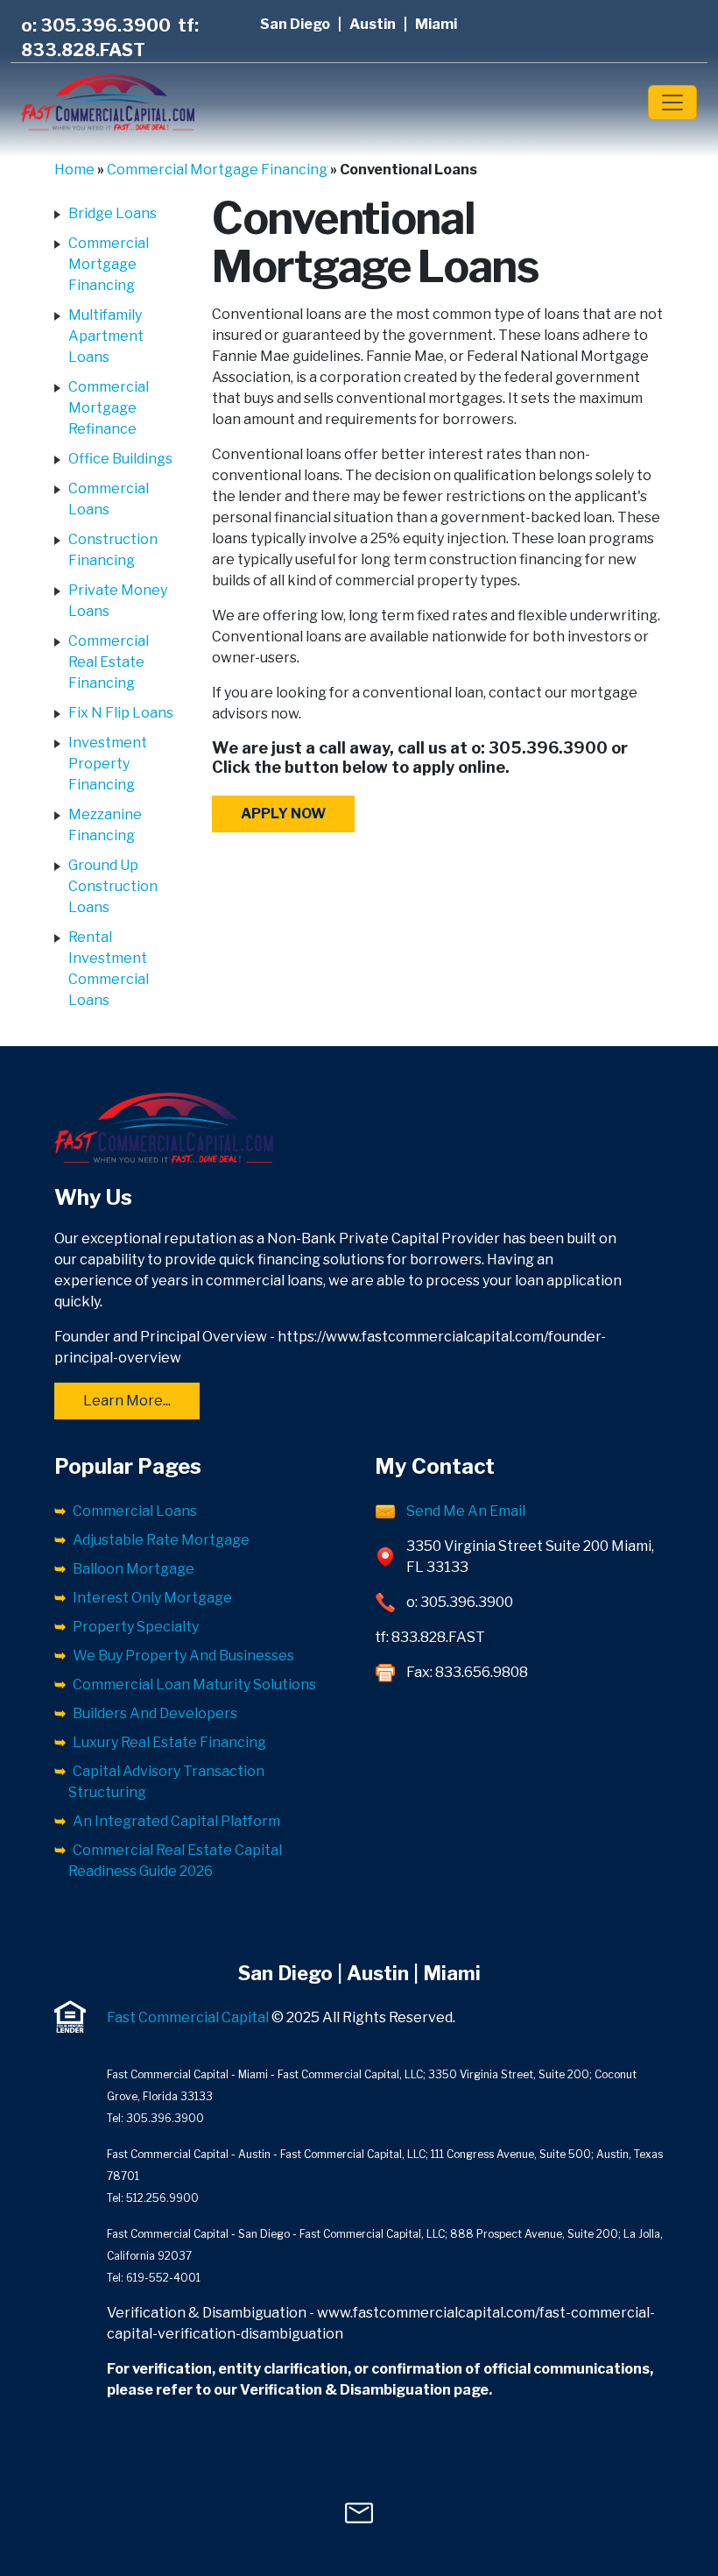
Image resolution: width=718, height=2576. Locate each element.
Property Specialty (136, 1627)
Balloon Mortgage (134, 1569)
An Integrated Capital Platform (176, 1821)
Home (74, 170)
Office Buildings (120, 459)
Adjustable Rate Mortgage (161, 1540)
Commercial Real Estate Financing (109, 662)
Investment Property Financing (108, 764)
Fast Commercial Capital (188, 2017)
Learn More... (127, 1401)
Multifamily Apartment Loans (106, 336)
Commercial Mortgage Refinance (109, 408)
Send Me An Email (466, 1511)
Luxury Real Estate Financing (169, 1742)
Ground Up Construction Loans (113, 886)
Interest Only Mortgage (152, 1598)
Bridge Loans (113, 213)
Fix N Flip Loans (121, 713)
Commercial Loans (135, 1511)
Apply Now (283, 814)
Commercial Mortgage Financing (217, 170)
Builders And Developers (155, 1713)
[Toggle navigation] (672, 103)
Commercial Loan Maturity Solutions (194, 1684)
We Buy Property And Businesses (183, 1656)
